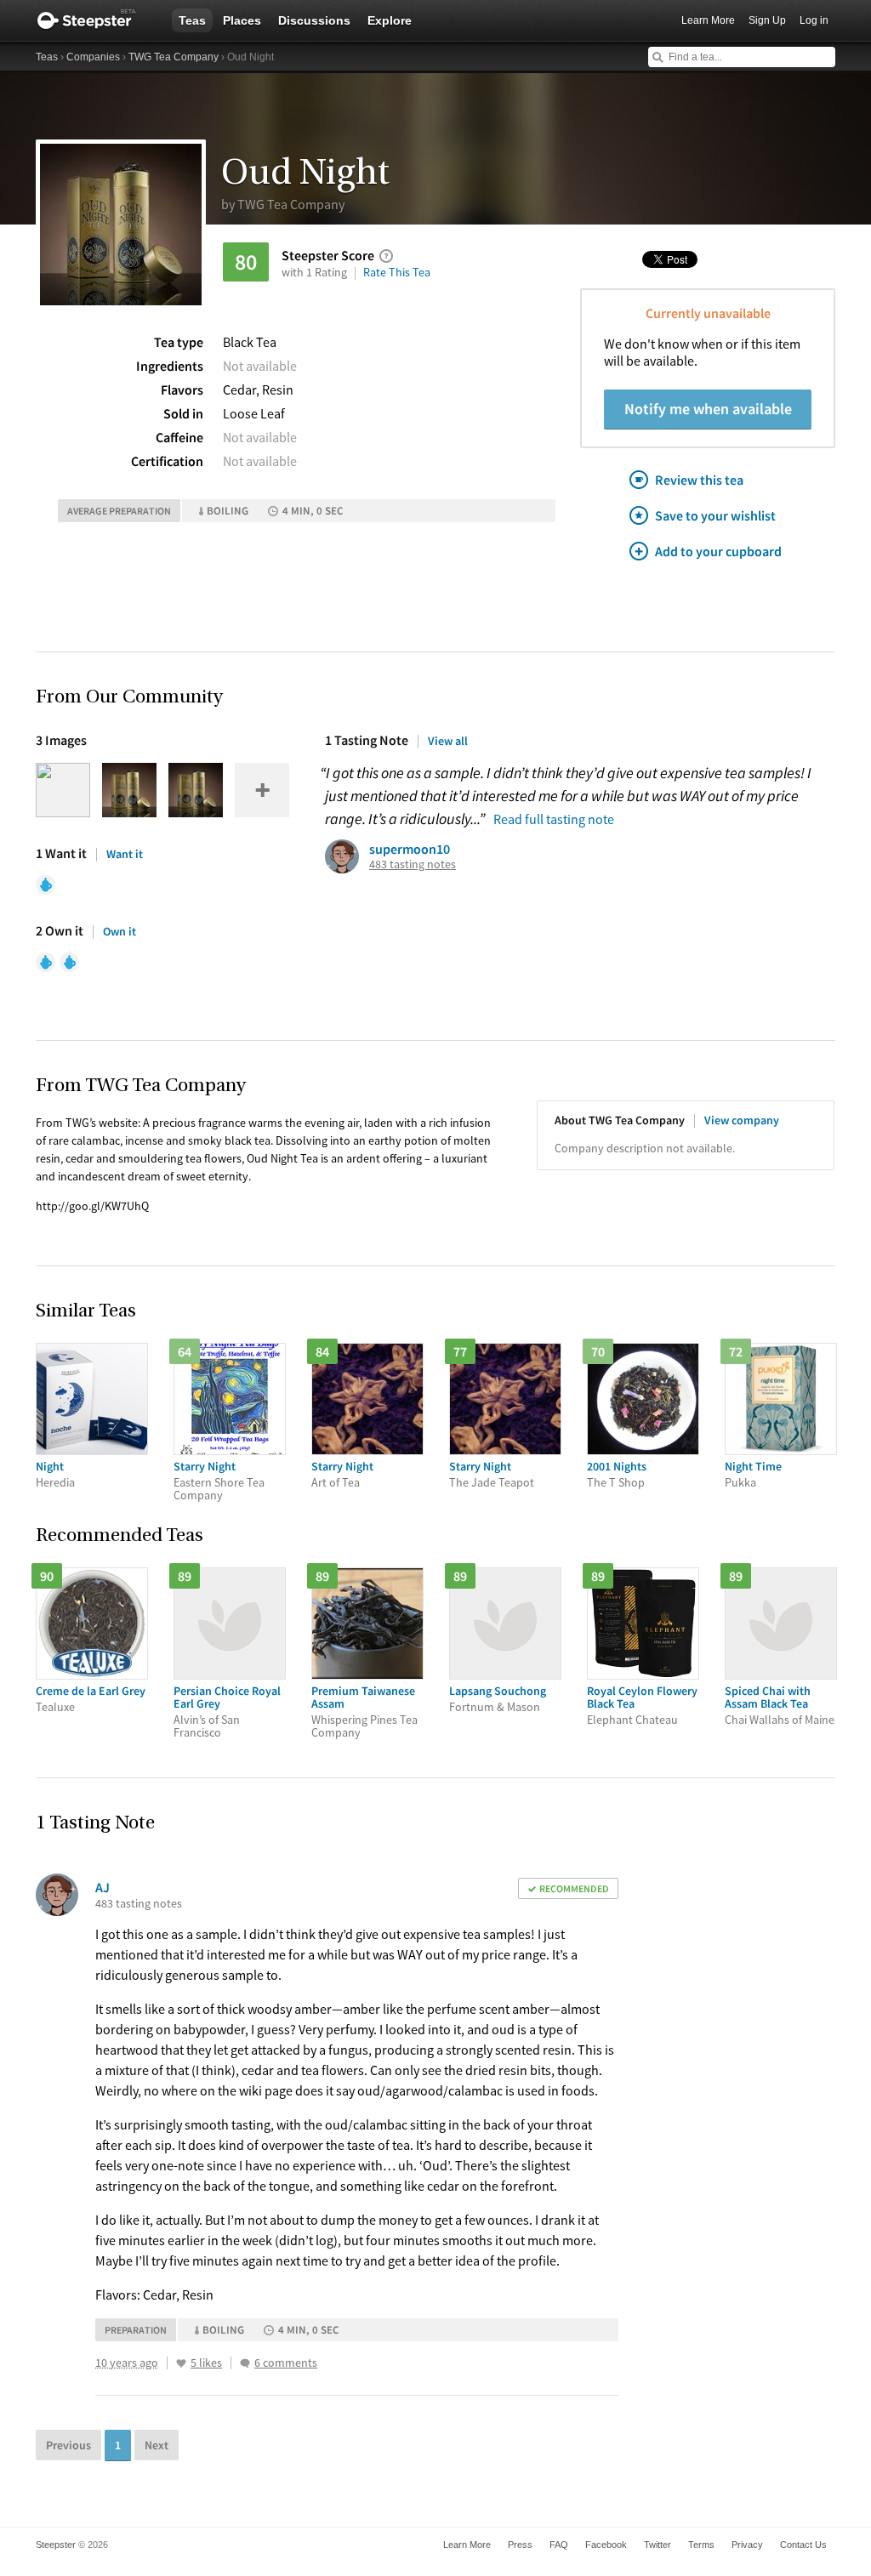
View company (742, 1120)
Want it (125, 854)
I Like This (181, 2363)
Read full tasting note (554, 819)
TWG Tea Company (174, 57)
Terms (701, 2545)
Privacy (747, 2545)
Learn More (708, 20)
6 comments (286, 2363)
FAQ (559, 2545)
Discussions (314, 20)
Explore (390, 20)
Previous (68, 2445)
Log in (814, 20)
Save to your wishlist (715, 515)
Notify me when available (708, 409)
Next (157, 2445)
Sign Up (767, 20)
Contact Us (803, 2545)
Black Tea (250, 342)
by (283, 204)
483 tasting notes (413, 864)
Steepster (95, 20)
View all (448, 741)
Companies (93, 57)
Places (242, 20)
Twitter (658, 2545)
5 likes (206, 2363)
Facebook (606, 2545)
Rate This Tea (397, 272)
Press (520, 2545)
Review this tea (699, 480)
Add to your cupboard (718, 551)
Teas (192, 20)
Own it (120, 931)
